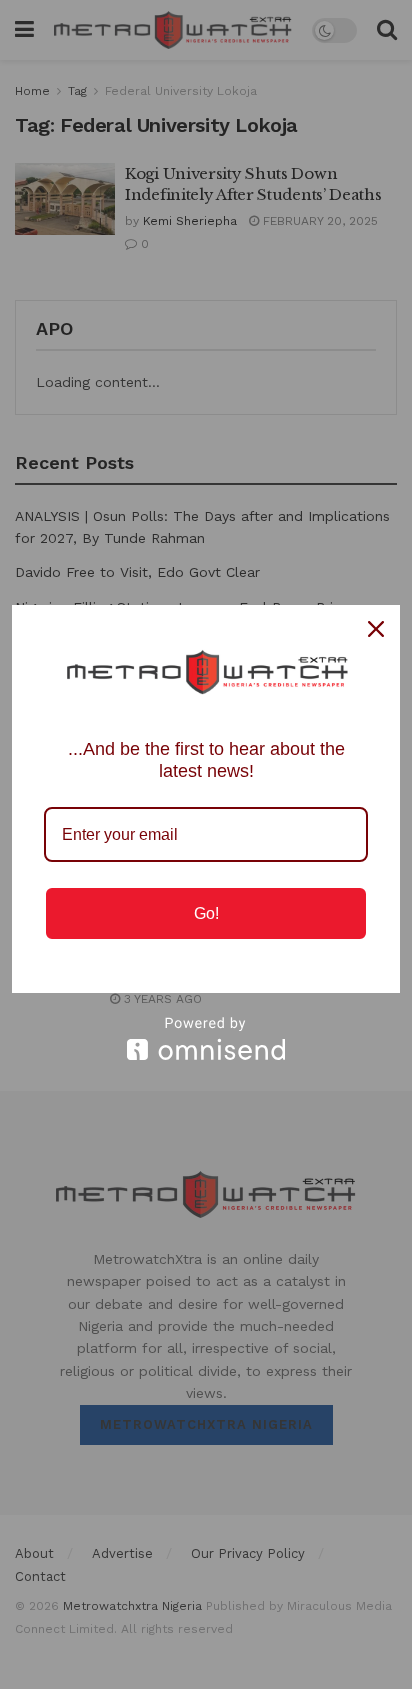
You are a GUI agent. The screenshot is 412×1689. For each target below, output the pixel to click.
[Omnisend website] (206, 1038)
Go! (206, 913)
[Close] (376, 629)
